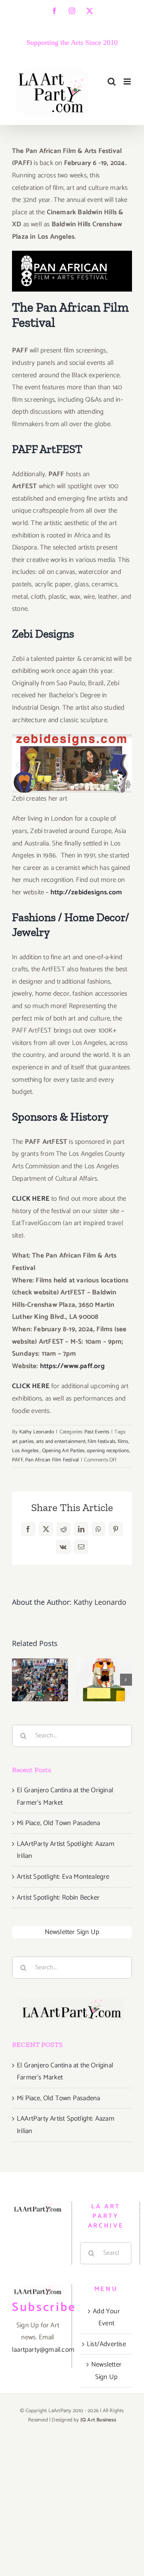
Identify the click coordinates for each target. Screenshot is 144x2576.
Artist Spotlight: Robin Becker (58, 1898)
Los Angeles (26, 1451)
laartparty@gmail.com (43, 2350)
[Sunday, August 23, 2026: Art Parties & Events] (40, 1680)
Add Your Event (106, 2317)
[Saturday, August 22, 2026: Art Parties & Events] (104, 1680)
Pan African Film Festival (52, 1460)
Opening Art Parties (63, 1451)
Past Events (97, 1432)
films (123, 1442)
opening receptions (108, 1451)
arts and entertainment (61, 1442)
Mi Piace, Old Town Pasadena (58, 1823)
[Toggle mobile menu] (128, 82)
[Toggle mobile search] (112, 82)
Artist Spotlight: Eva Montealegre (63, 1877)
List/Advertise (106, 2344)
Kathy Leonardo (37, 1432)
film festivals (101, 1442)
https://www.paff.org (72, 1366)
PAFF (18, 1460)
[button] (18, 1680)
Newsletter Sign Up (72, 1932)
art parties (23, 1442)
